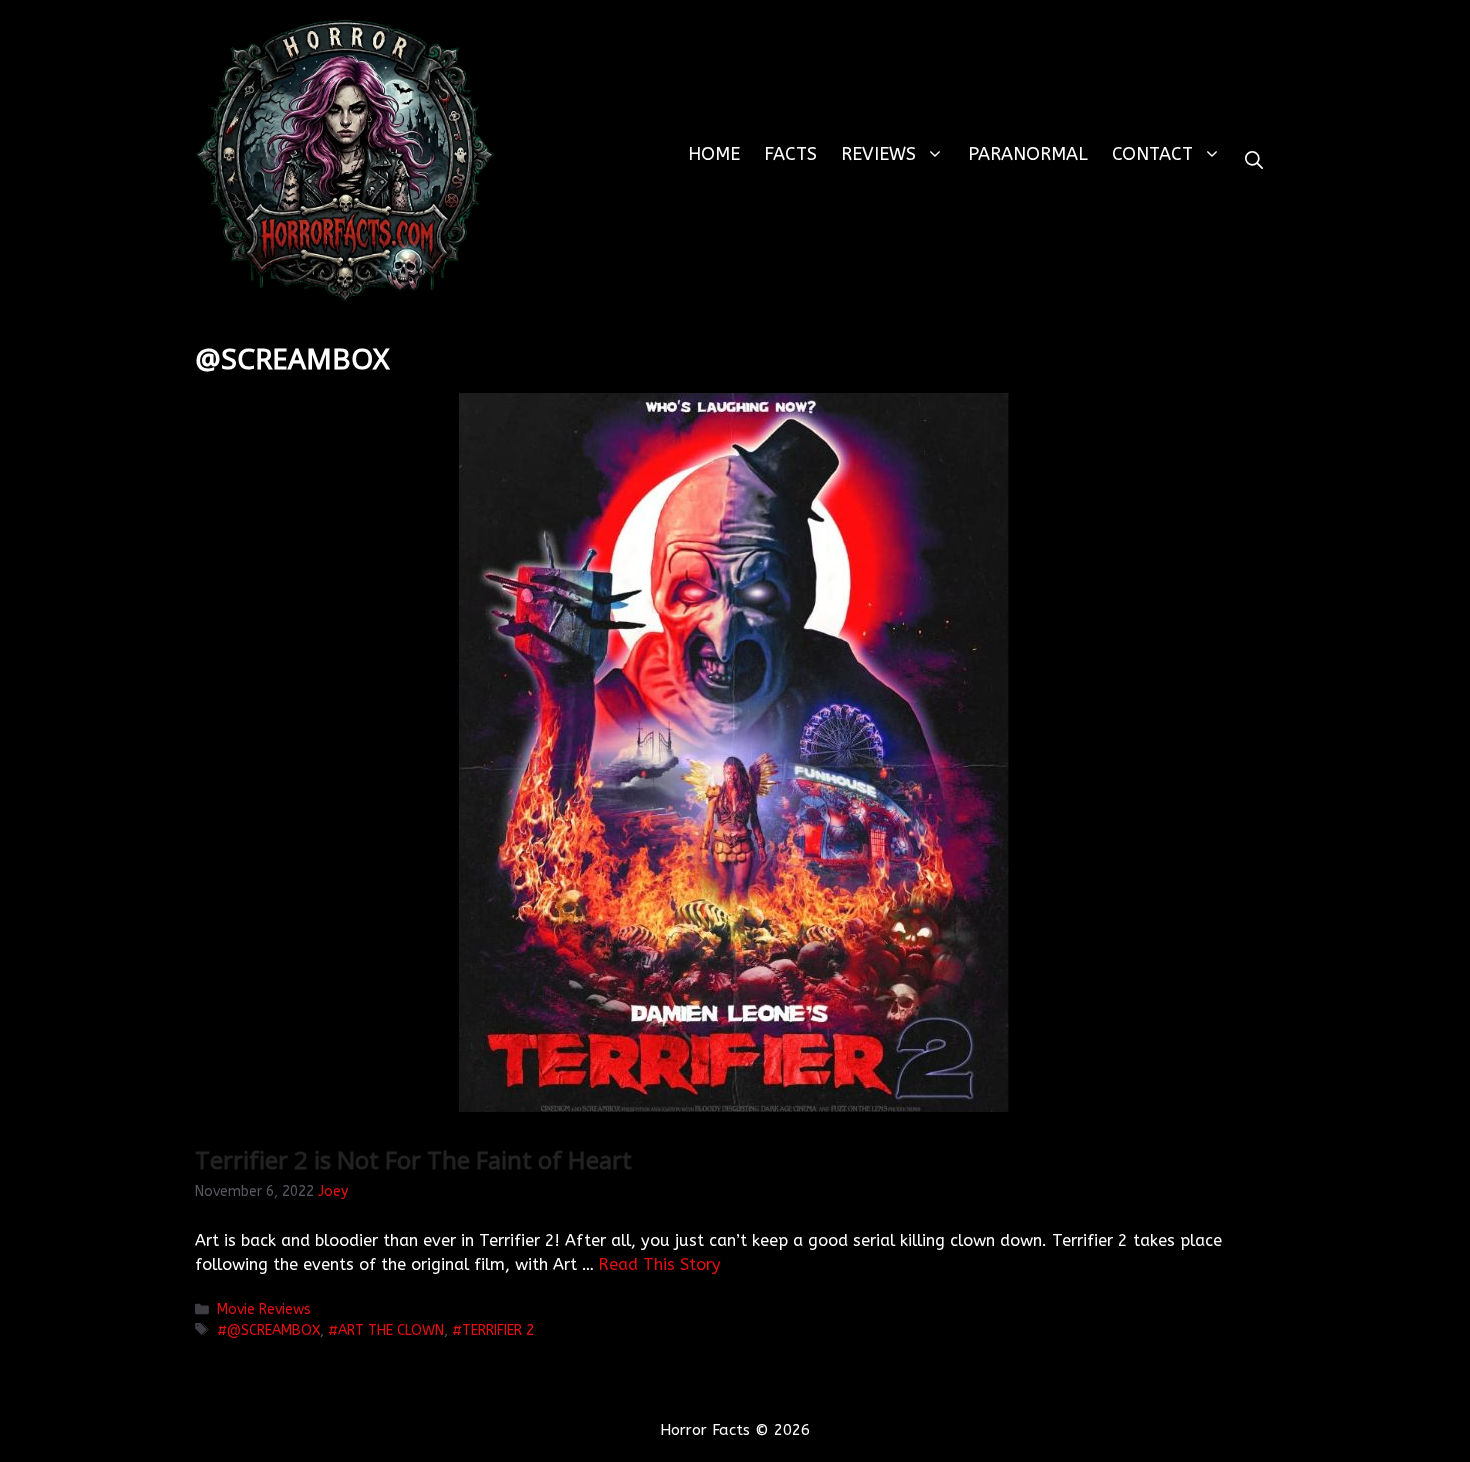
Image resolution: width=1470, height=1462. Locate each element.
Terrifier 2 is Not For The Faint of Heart (413, 1159)
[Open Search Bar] (1254, 160)
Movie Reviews (264, 1309)
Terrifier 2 (498, 1330)
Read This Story (660, 1264)
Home (714, 154)
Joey (333, 1191)
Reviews (878, 154)
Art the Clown (391, 1330)
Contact (1152, 154)
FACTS (790, 154)
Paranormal (1028, 154)
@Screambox (273, 1330)
